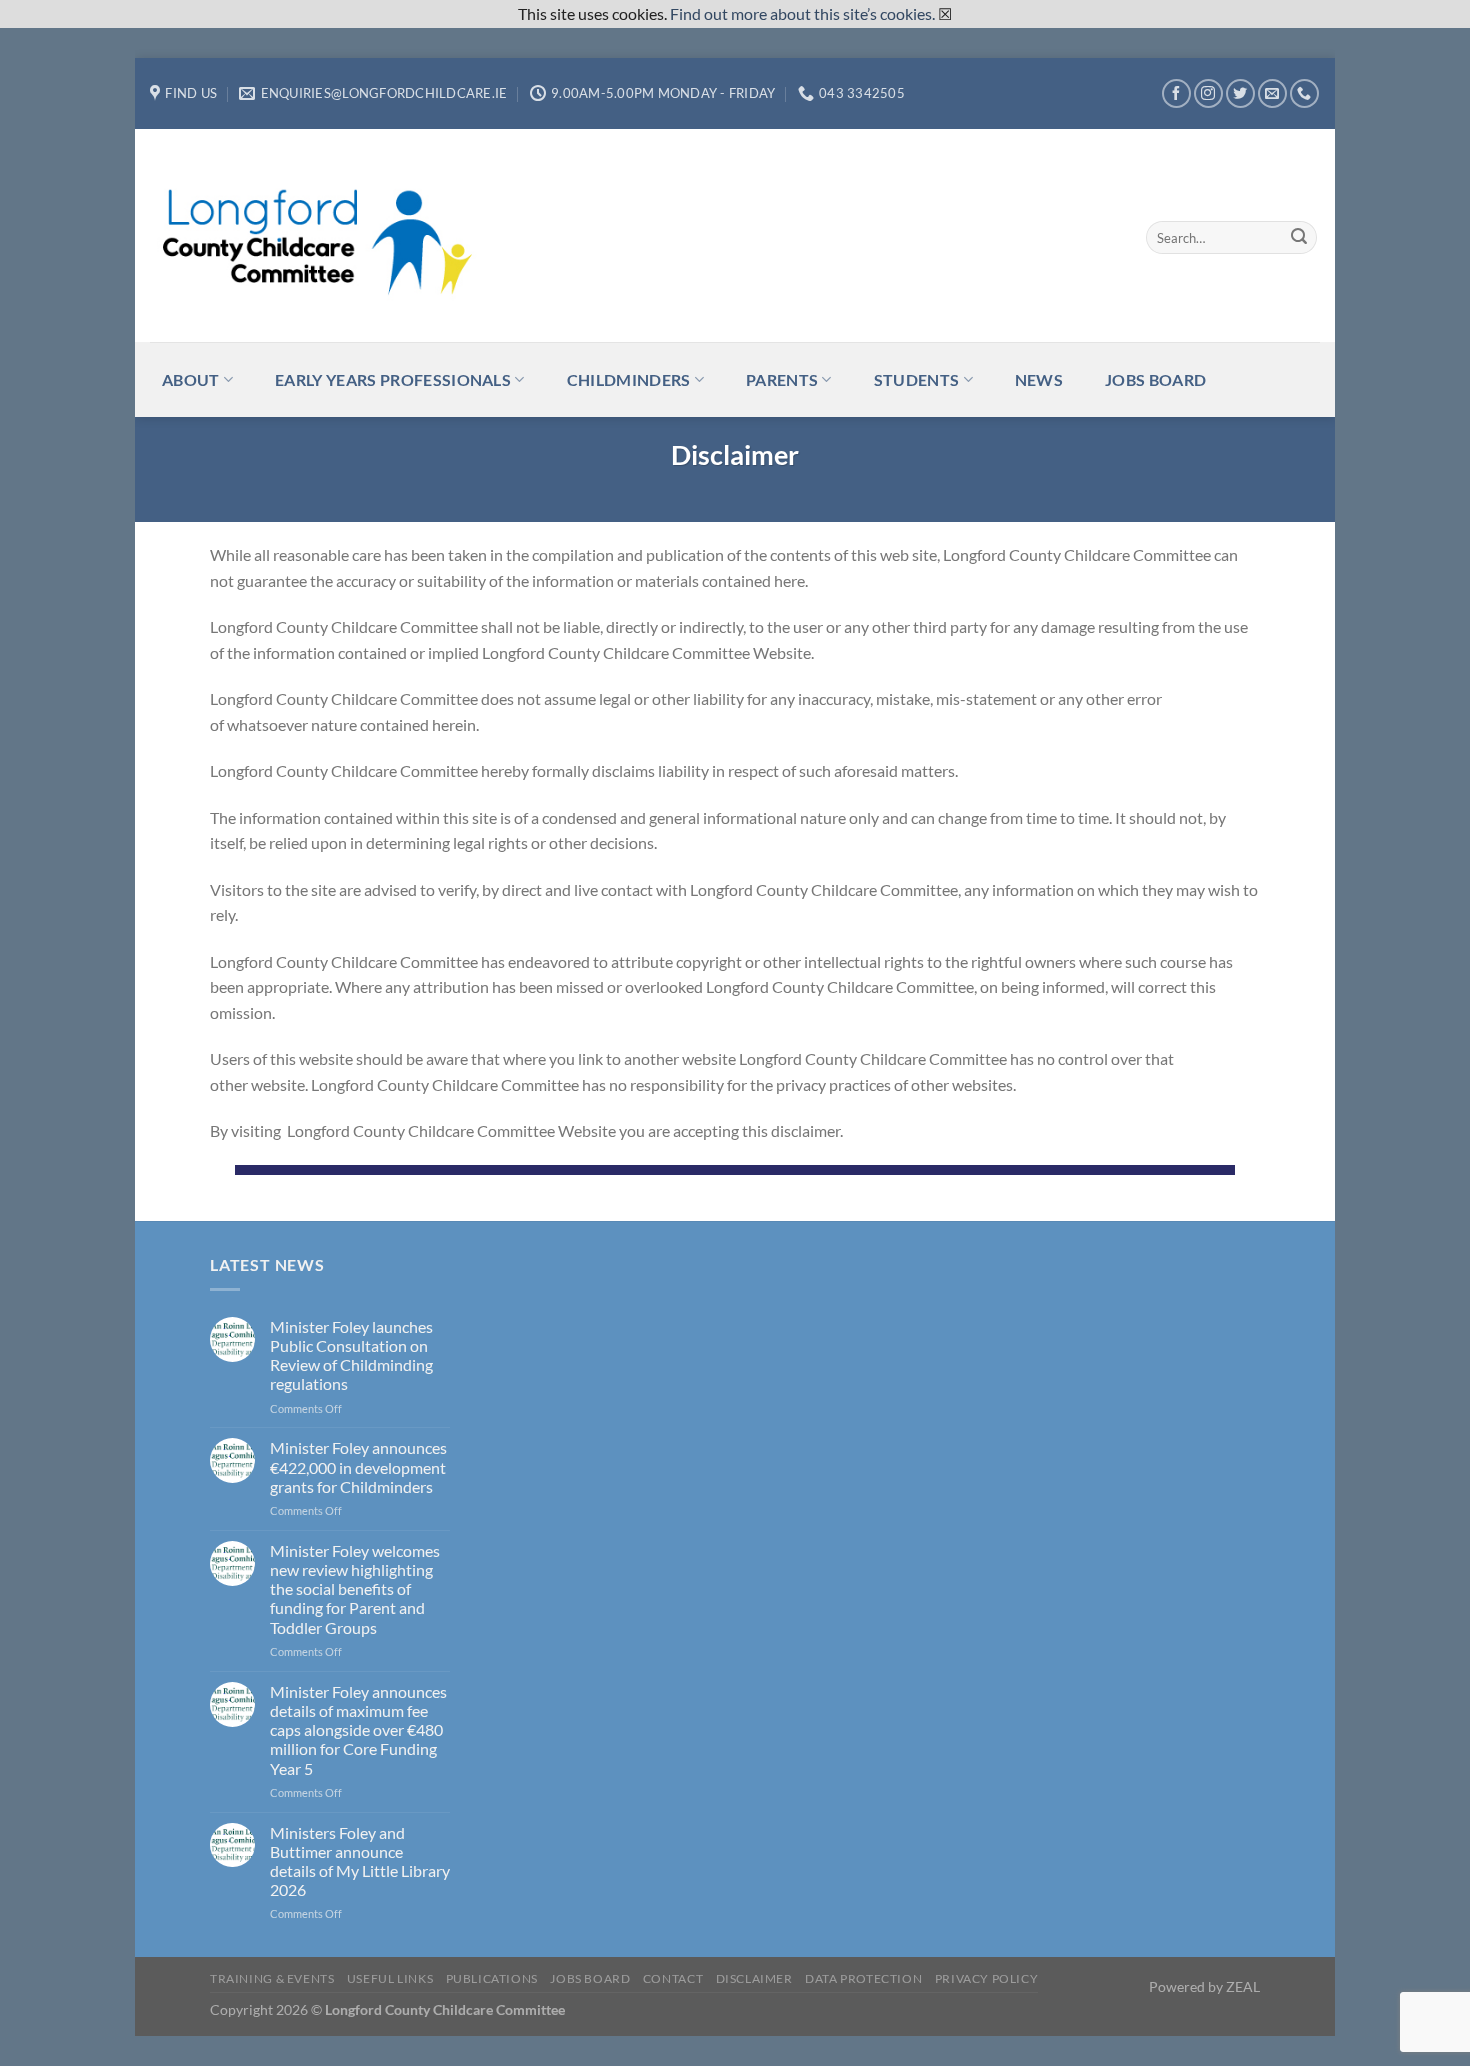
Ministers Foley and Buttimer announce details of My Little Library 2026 (360, 1861)
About (191, 379)
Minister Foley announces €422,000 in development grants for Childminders (358, 1466)
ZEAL (1243, 1986)
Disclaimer (754, 1978)
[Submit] (1299, 238)
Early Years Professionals (393, 379)
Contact (673, 1978)
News (1039, 379)
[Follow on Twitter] (1240, 93)
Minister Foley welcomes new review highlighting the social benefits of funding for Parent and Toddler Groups (355, 1589)
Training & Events (272, 1978)
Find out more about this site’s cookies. (802, 13)
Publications (492, 1978)
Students (917, 379)
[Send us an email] (1272, 93)
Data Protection (863, 1978)
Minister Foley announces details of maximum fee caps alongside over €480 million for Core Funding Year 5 (358, 1730)
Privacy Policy (987, 1978)
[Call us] (1304, 93)
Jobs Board (1155, 379)
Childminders (629, 379)
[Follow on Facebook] (1176, 93)
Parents (782, 379)
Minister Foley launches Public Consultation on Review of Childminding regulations (351, 1355)
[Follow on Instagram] (1208, 93)
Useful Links (390, 1978)
